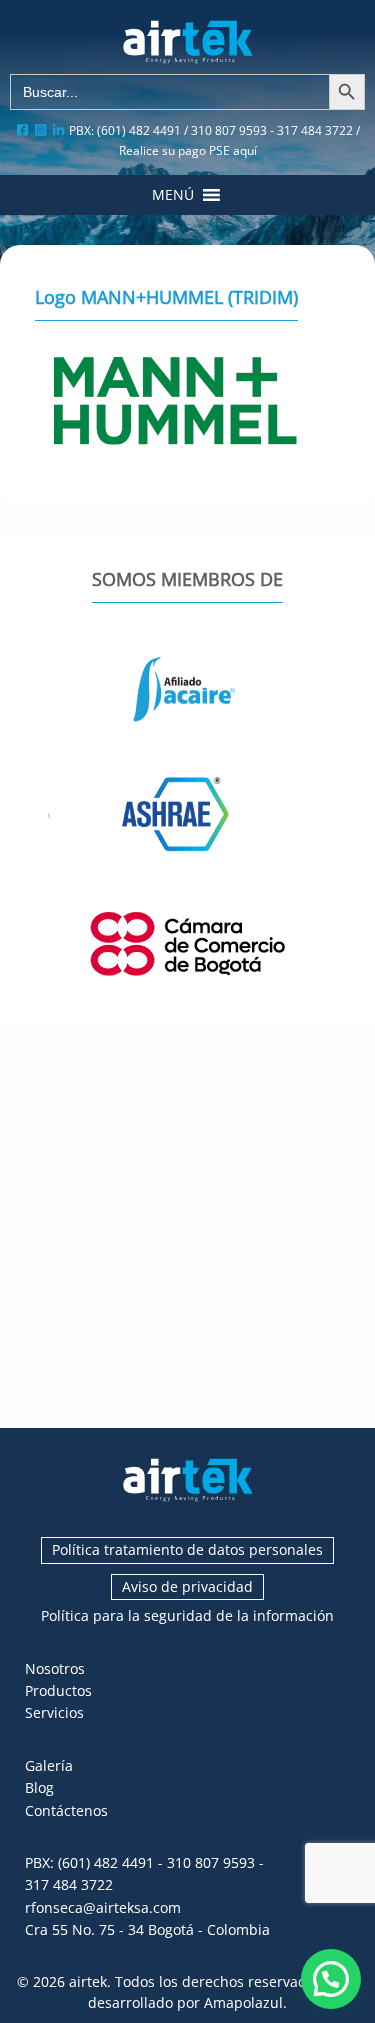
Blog (39, 1787)
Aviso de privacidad (187, 1586)
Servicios (54, 1712)
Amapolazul (243, 2002)
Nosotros (55, 1668)
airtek (88, 1981)
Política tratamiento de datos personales (187, 1549)
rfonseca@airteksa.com (103, 1907)
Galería (49, 1765)
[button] (173, 195)
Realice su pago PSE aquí (188, 150)
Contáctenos (66, 1810)
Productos (58, 1690)
